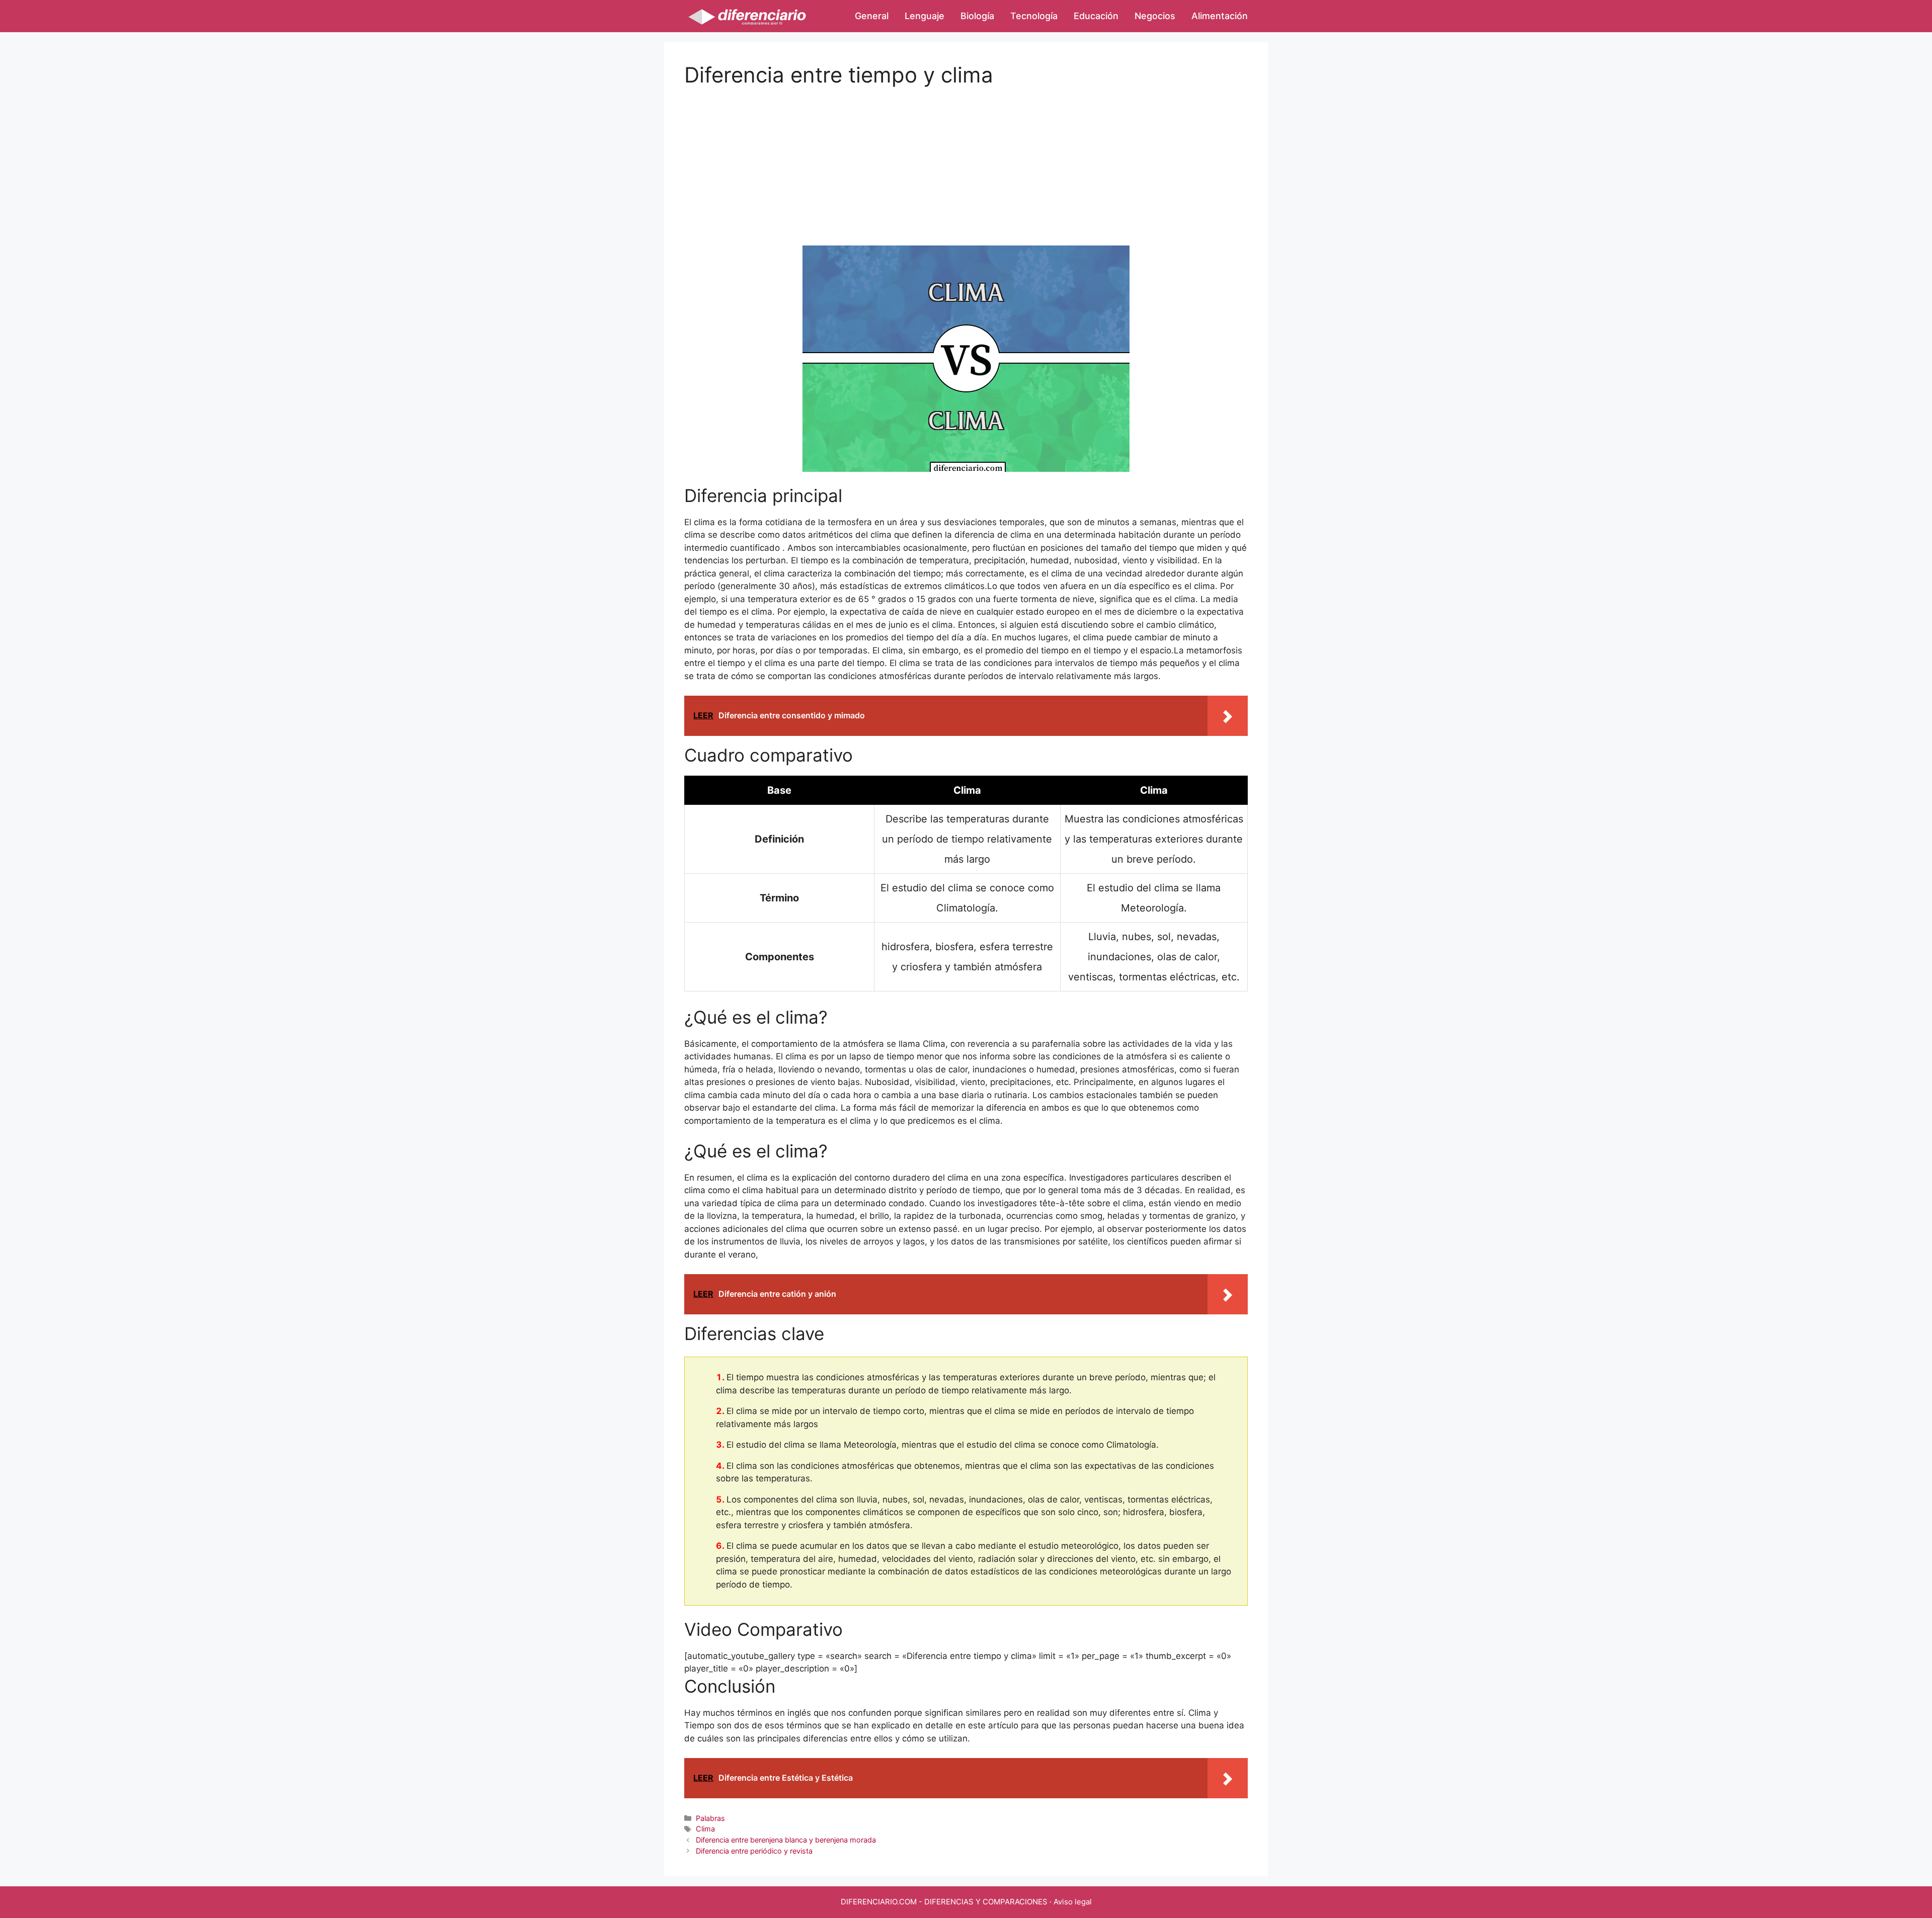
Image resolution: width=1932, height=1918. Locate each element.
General (872, 16)
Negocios (1155, 16)
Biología (977, 16)
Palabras (710, 1818)
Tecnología (1034, 16)
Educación (1096, 16)
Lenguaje (924, 16)
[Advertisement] (966, 158)
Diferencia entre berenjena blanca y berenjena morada (786, 1840)
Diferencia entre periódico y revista (754, 1851)
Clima (705, 1829)
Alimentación (1220, 16)
